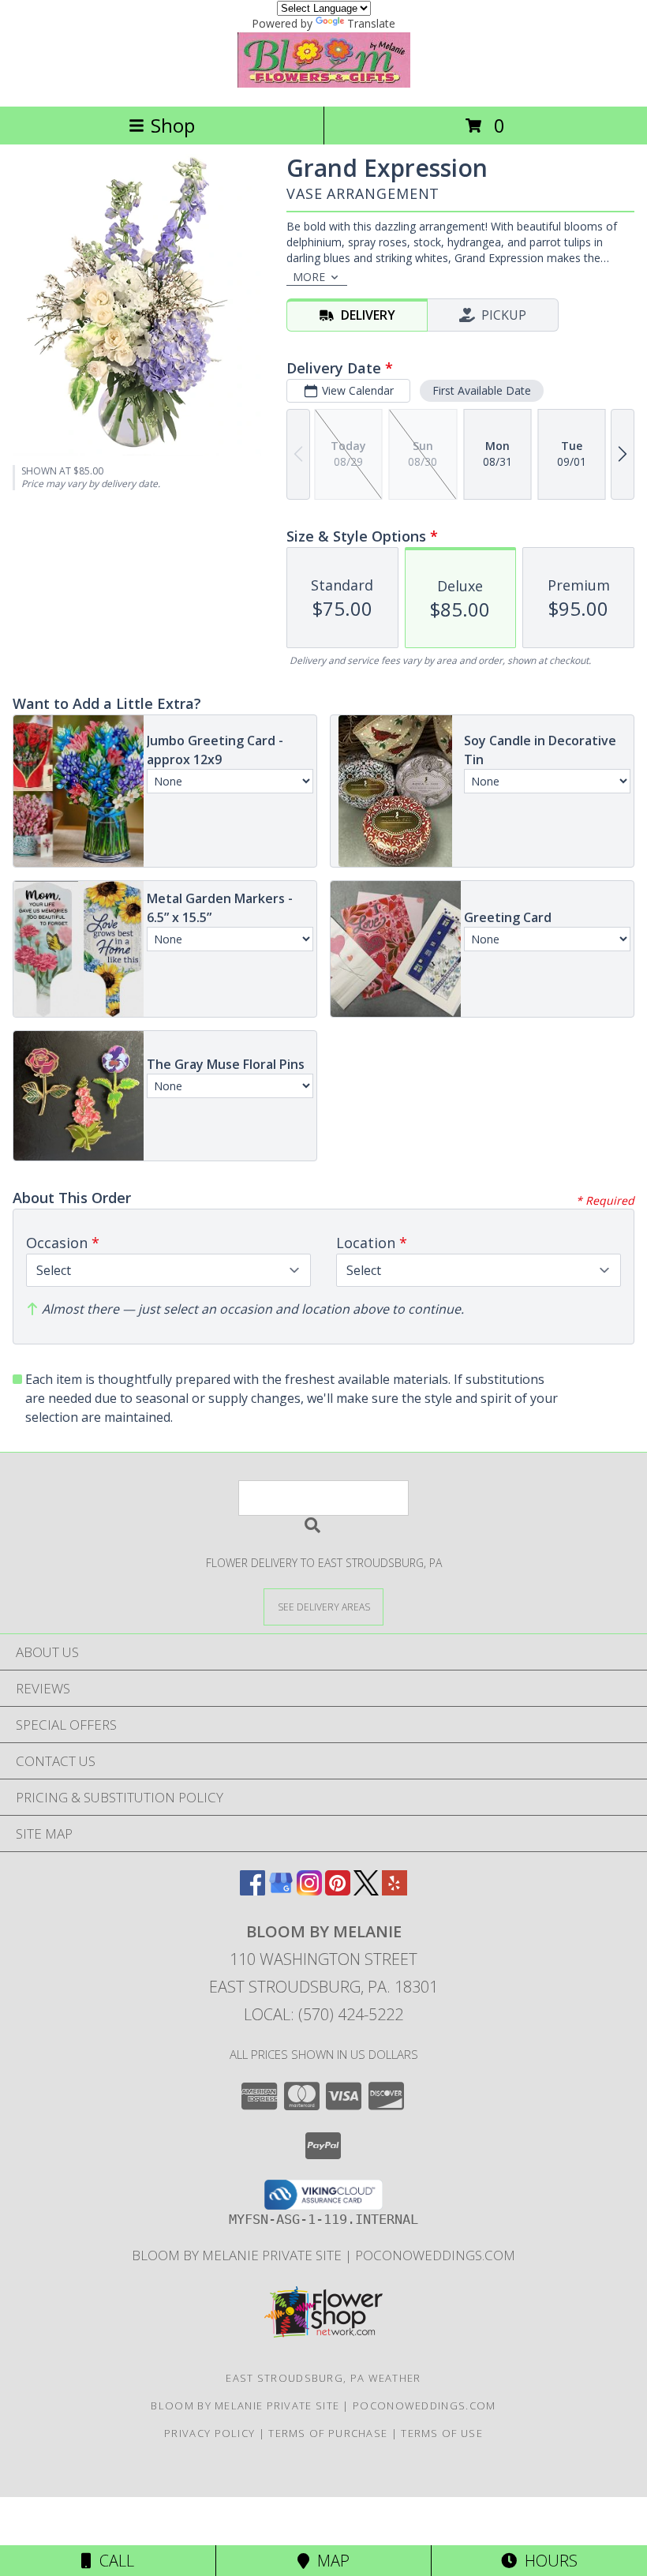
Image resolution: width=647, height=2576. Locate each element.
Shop (173, 125)
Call (113, 2561)
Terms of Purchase (328, 2433)
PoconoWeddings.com (435, 2255)
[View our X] (366, 1890)
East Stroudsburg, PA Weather (323, 2378)
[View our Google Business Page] (281, 1890)
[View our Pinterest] (338, 1890)
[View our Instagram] (309, 1890)
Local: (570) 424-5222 (323, 2014)
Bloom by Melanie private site (238, 2255)
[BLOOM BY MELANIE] (324, 83)
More (309, 277)
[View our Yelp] (395, 1890)
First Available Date (482, 390)
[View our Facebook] (252, 1890)
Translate (371, 23)
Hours (547, 2561)
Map (329, 2561)
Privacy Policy (209, 2433)
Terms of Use (442, 2433)
